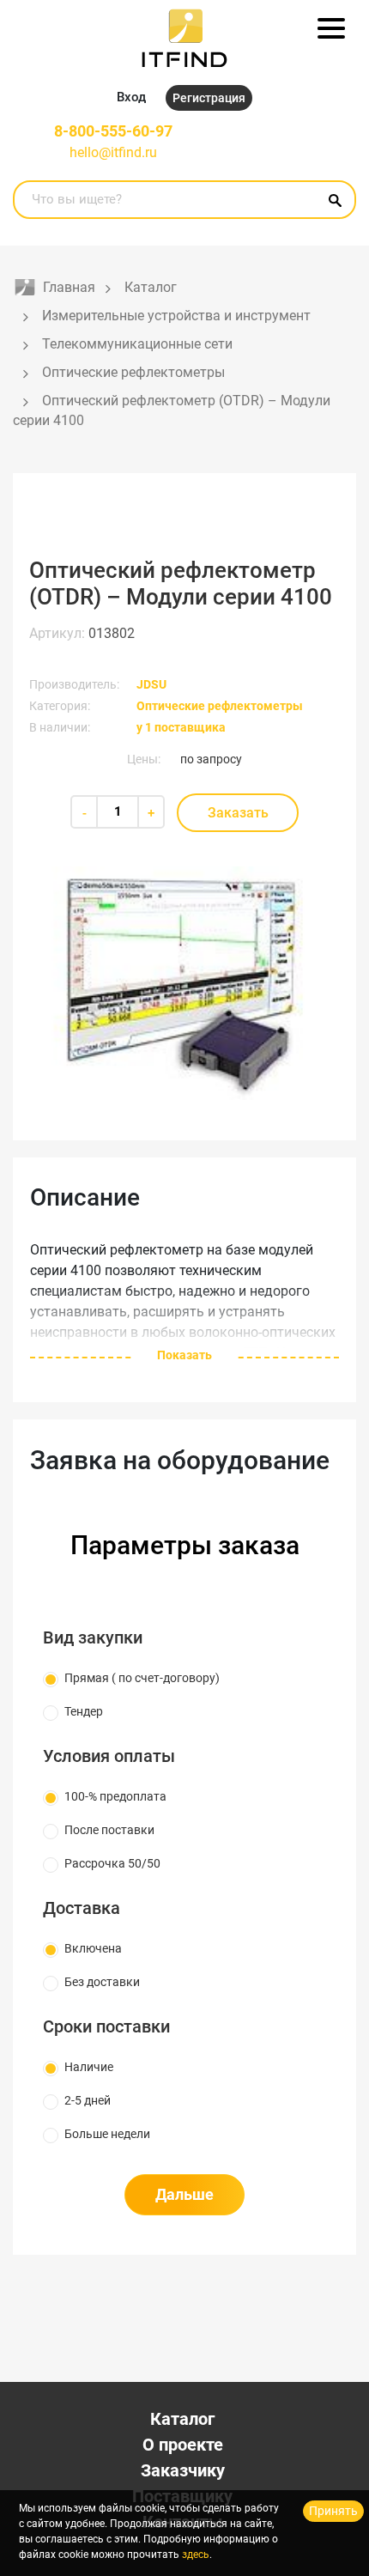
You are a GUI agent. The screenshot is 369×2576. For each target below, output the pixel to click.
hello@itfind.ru (113, 152)
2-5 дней (88, 2100)
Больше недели (107, 2134)
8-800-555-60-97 (113, 131)
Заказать (238, 813)
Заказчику (183, 2470)
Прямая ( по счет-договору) (142, 1678)
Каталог (182, 2419)
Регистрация (209, 98)
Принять (333, 2511)
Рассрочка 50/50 (112, 1863)
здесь (196, 2555)
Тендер (84, 1711)
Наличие (89, 2067)
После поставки (109, 1830)
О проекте (183, 2445)
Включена (93, 1948)
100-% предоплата (115, 1796)
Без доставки (102, 1982)
